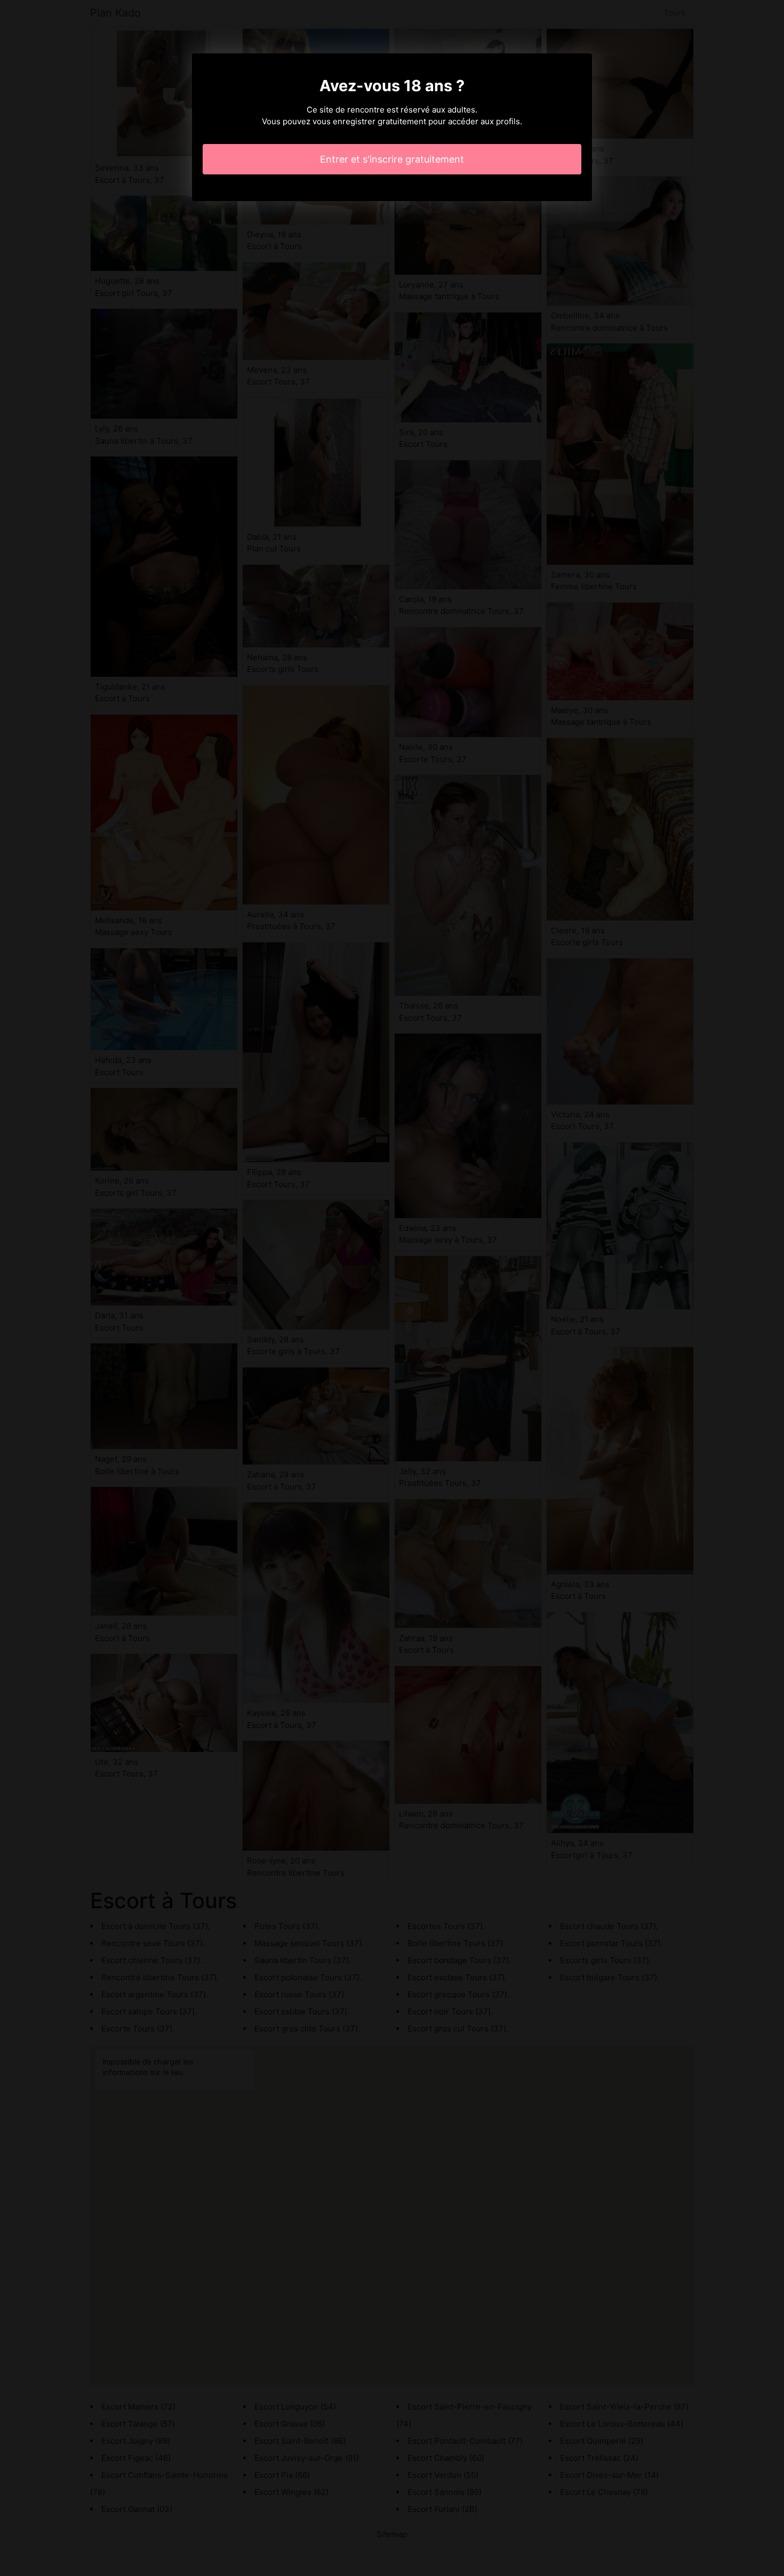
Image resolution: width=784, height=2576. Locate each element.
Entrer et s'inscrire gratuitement (392, 159)
